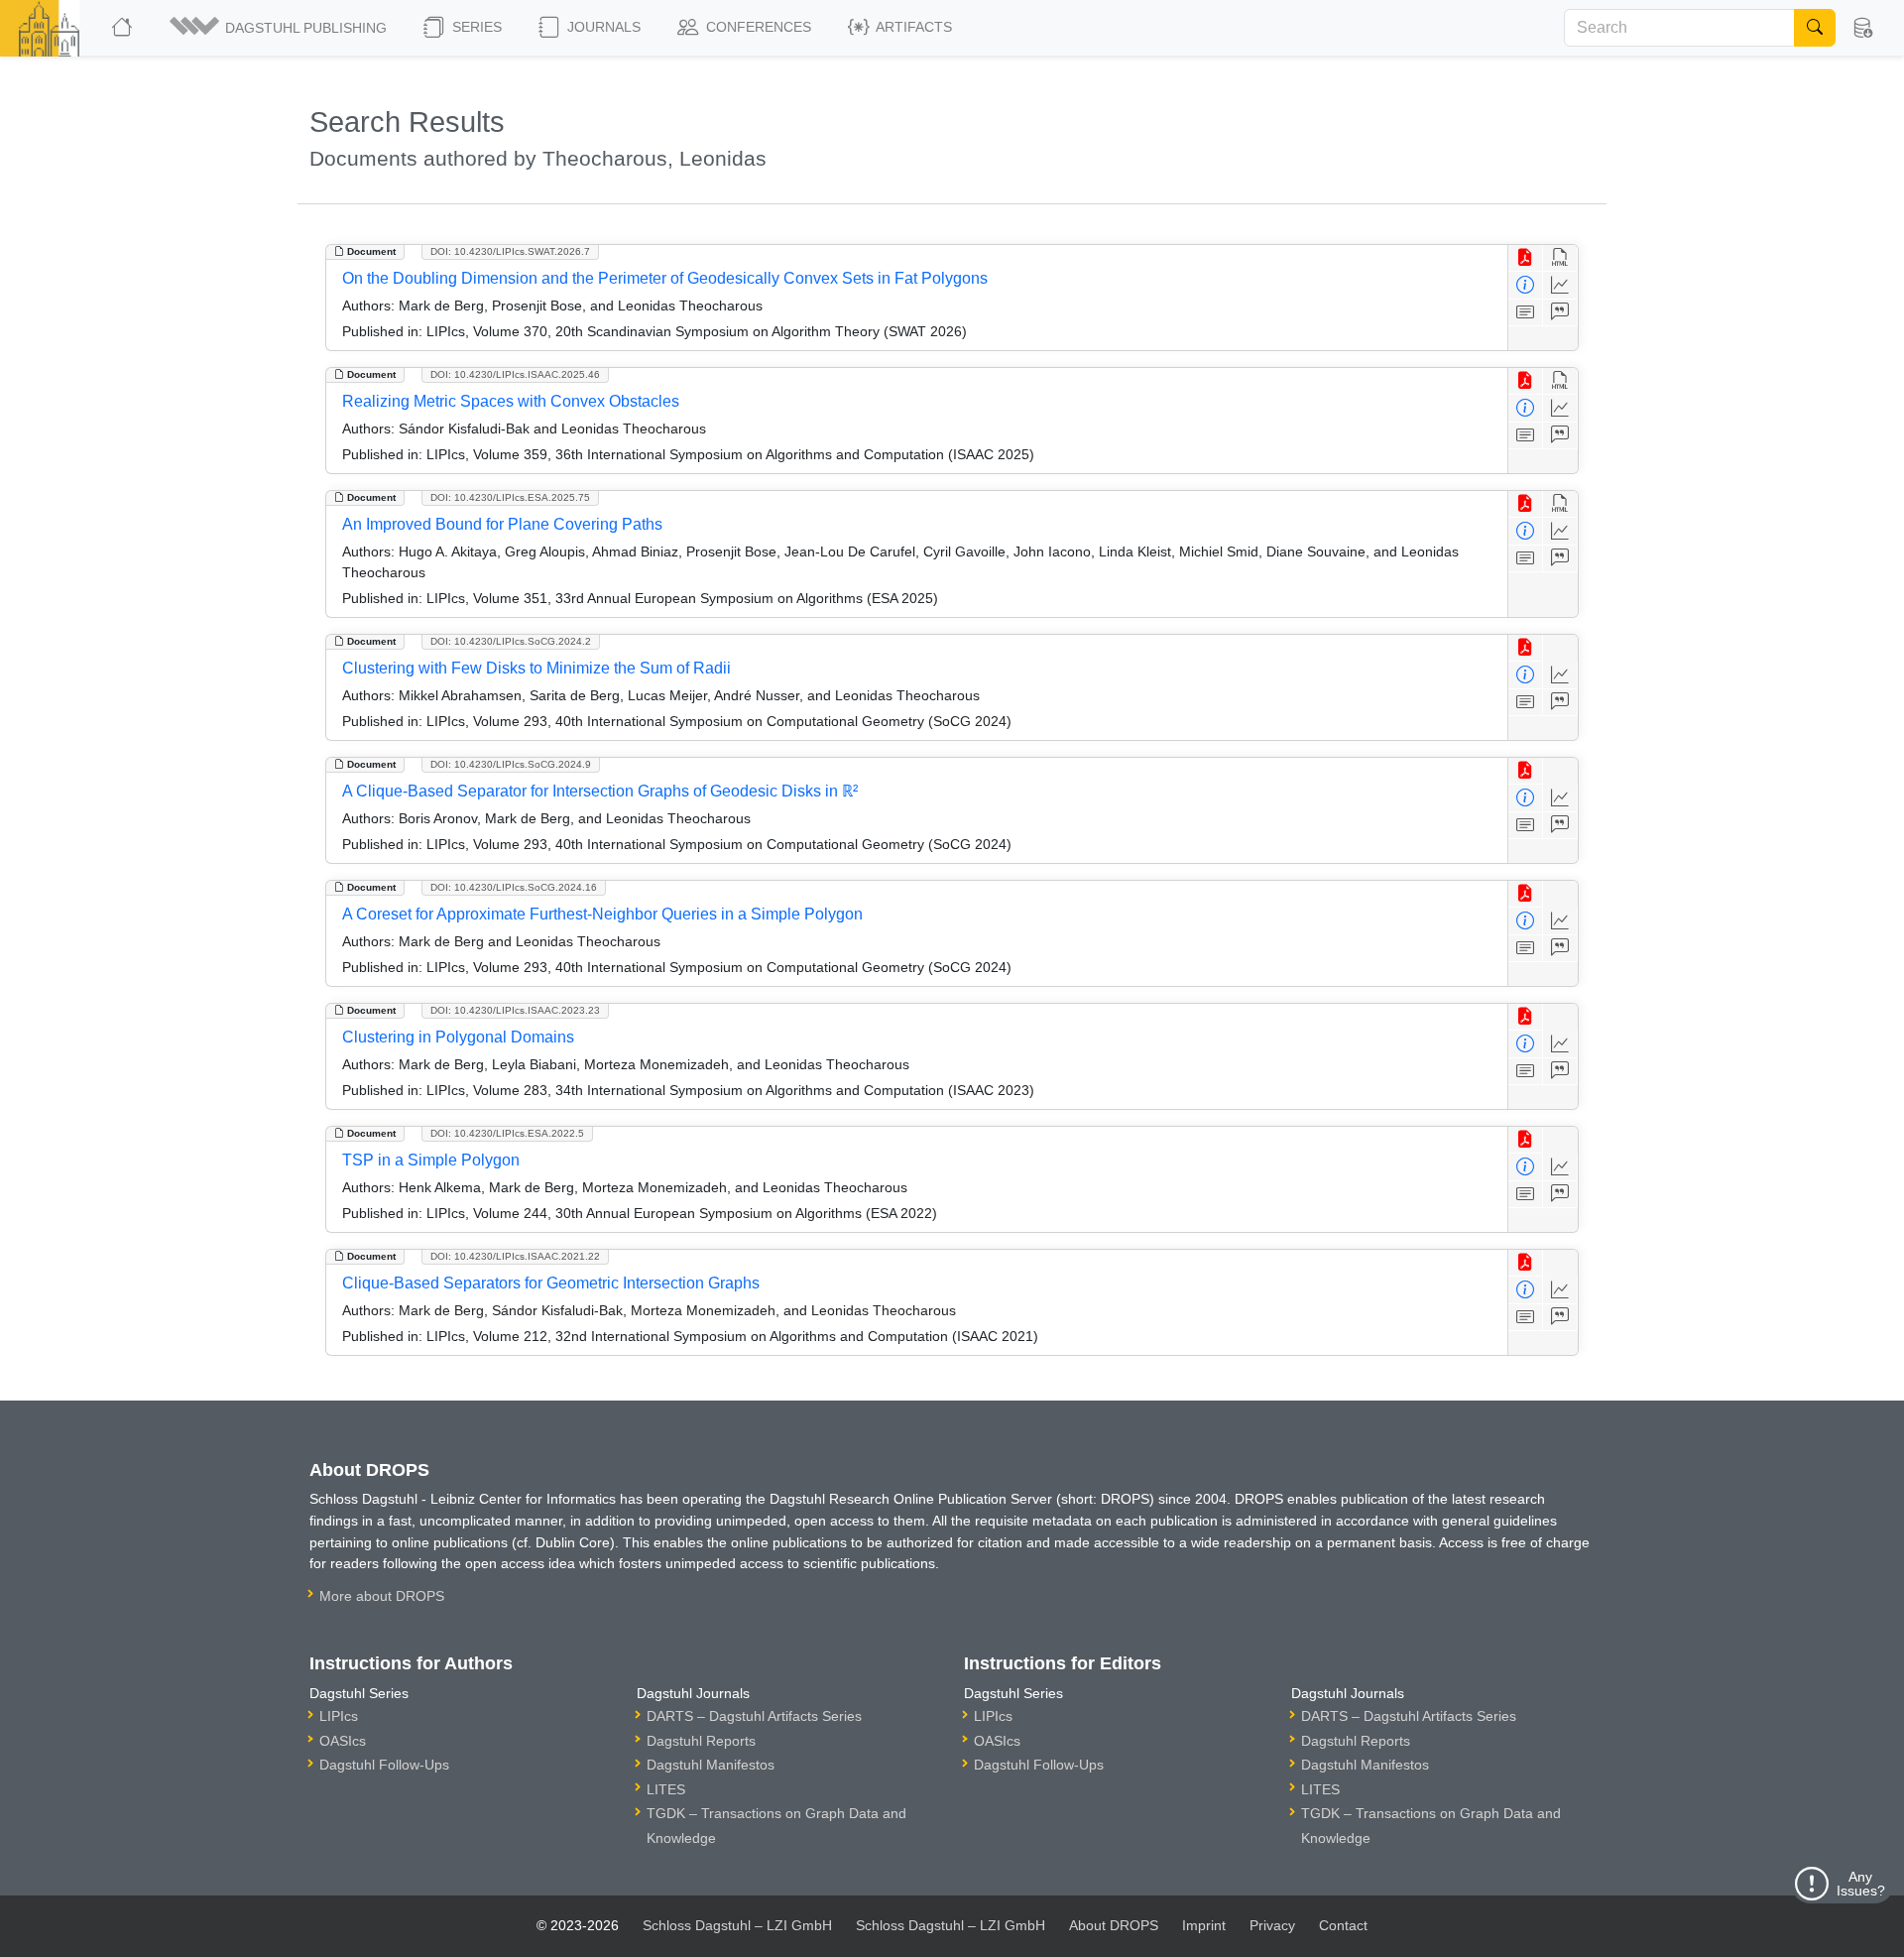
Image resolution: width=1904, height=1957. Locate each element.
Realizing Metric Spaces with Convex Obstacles (511, 401)
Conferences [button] (757, 27)
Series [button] (475, 27)
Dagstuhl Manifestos (711, 1765)
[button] (280, 28)
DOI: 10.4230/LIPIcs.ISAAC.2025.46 (515, 374)
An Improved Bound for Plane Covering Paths (502, 524)
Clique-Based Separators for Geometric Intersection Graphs (551, 1283)
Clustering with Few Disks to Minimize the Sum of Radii (536, 668)
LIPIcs (339, 1716)
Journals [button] (602, 27)
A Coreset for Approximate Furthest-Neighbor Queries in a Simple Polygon (602, 914)
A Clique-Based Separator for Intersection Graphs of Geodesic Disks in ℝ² (600, 791)
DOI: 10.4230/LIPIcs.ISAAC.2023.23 (515, 1010)
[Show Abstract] (1526, 313)
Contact (1343, 1925)
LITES (666, 1789)
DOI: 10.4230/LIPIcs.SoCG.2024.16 (514, 887)
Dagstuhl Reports (701, 1741)
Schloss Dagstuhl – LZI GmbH (737, 1925)
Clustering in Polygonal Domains (458, 1037)
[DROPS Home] (123, 28)
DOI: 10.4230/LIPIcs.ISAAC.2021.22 (515, 1256)
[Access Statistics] (1560, 285)
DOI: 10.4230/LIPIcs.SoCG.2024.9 (511, 764)
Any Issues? (1861, 1884)
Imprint (1204, 1925)
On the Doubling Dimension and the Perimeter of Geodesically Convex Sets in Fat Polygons (665, 278)
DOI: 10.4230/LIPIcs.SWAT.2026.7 (510, 251)
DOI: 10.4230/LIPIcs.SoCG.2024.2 (511, 641)
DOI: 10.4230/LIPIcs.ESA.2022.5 (507, 1133)
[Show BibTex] (1560, 313)
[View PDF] (1526, 258)
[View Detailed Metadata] (1526, 285)
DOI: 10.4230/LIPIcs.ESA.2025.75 (510, 497)
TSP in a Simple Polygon (431, 1160)
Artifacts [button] (912, 27)
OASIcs (343, 1741)
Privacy (1272, 1925)
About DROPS (1114, 1925)
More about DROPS (382, 1596)
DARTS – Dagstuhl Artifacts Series (754, 1716)
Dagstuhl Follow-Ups (384, 1765)
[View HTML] (1560, 258)
